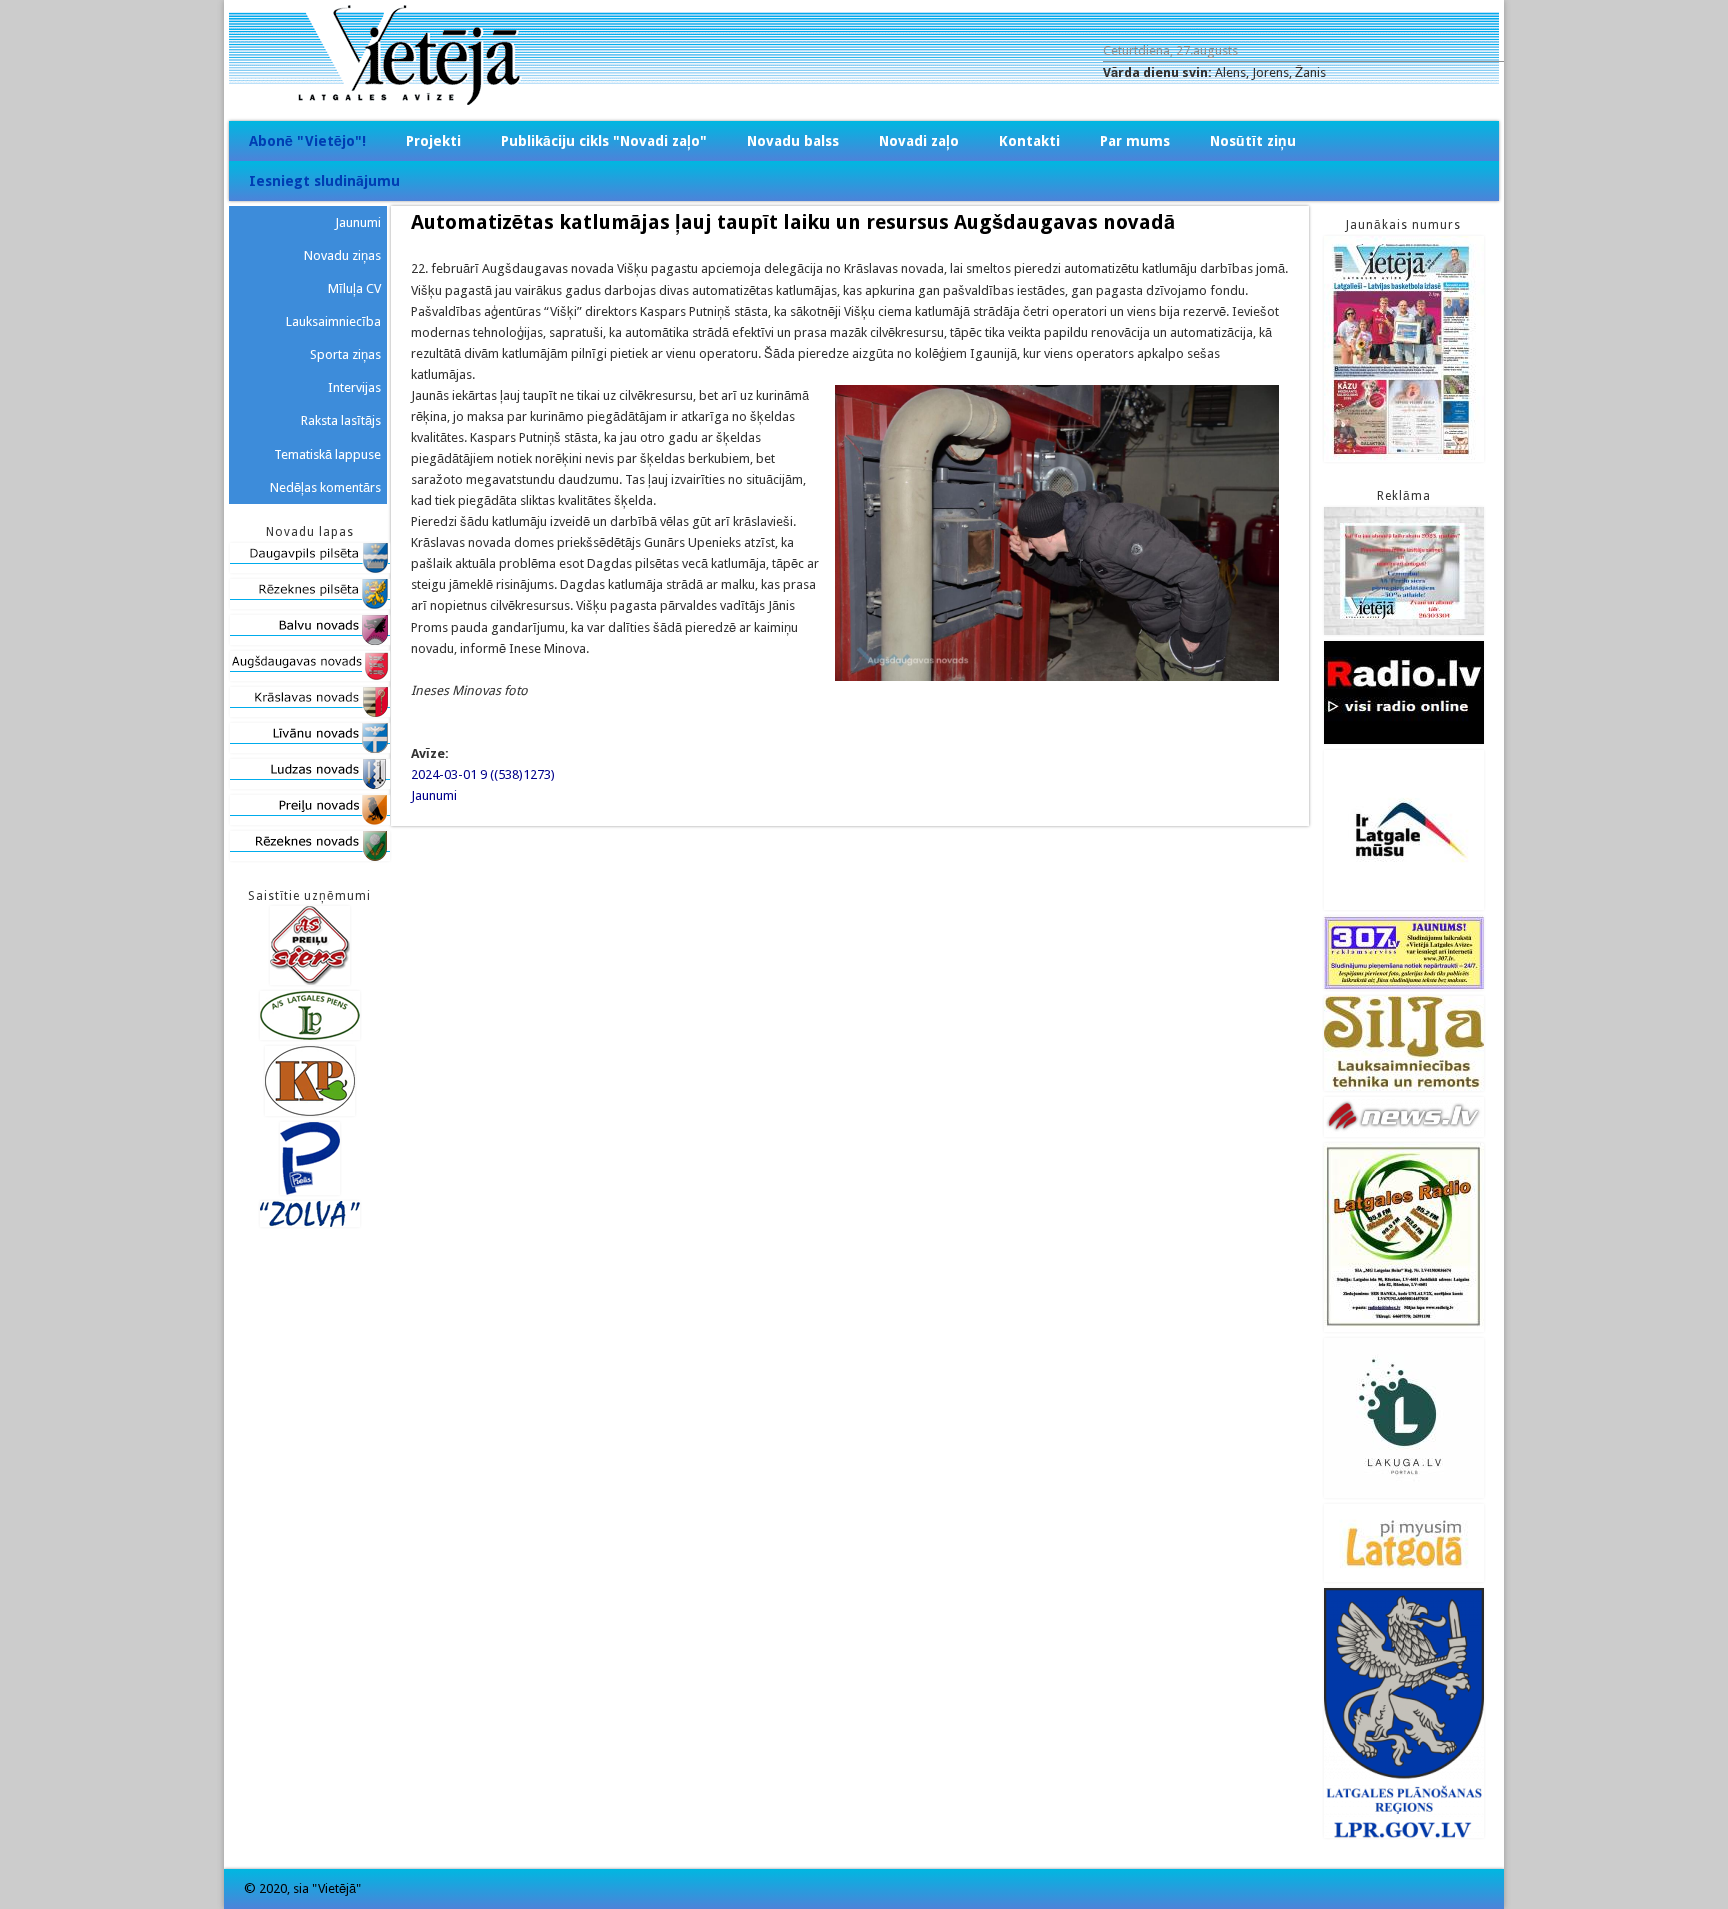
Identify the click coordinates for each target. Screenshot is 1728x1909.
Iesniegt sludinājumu (324, 181)
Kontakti (1029, 141)
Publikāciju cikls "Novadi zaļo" (604, 141)
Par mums (1135, 141)
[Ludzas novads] (310, 784)
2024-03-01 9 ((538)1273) (483, 774)
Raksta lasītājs (341, 420)
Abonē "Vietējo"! (307, 141)
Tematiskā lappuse (327, 454)
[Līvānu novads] (310, 748)
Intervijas (354, 387)
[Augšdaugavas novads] (310, 676)
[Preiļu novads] (310, 820)
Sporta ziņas (345, 354)
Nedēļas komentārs (325, 487)
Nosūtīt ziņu (1253, 141)
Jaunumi (434, 795)
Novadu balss (793, 141)
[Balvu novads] (310, 640)
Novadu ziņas (342, 255)
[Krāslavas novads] (310, 712)
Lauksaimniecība (333, 321)
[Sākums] (864, 100)
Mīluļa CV (354, 288)
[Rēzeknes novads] (310, 856)
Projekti (433, 141)
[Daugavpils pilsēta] (310, 568)
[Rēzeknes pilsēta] (310, 604)
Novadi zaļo (919, 141)
